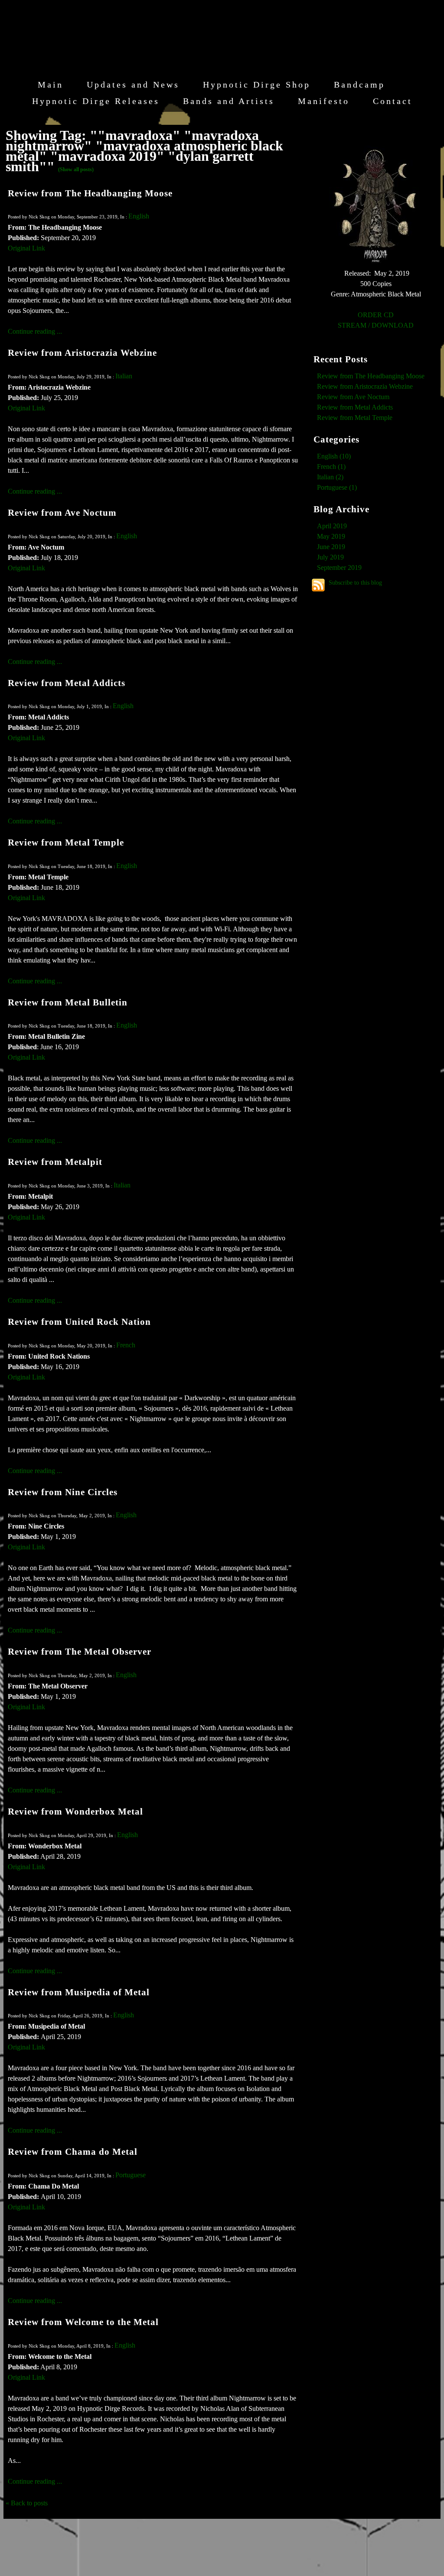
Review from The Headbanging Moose (90, 193)
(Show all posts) (76, 169)
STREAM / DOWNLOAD (376, 325)
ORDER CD (376, 315)
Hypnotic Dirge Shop (257, 85)
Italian (124, 376)
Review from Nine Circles (63, 1492)
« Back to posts (27, 2503)
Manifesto (324, 101)
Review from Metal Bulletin (68, 1002)
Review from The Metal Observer (80, 1651)
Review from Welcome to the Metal (83, 2322)
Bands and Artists (229, 101)
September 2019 (339, 568)
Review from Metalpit (55, 1162)
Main (51, 85)
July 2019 (330, 557)
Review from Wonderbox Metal (75, 1811)
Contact (393, 101)
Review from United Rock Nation (79, 1322)
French (126, 1345)
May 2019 (331, 536)
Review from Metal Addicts (67, 683)
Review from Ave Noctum (62, 512)
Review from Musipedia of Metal (79, 1992)
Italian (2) (330, 477)
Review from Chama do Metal (73, 2152)
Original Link (26, 248)
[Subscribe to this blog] (318, 585)
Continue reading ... (35, 331)
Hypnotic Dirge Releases (96, 101)
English (139, 216)
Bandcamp (359, 85)
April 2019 (332, 526)
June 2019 (331, 547)
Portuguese (131, 2175)
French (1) (331, 467)
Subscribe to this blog (355, 582)
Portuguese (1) (337, 487)
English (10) (334, 456)
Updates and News (133, 85)
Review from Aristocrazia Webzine (82, 353)
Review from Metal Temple (66, 842)
